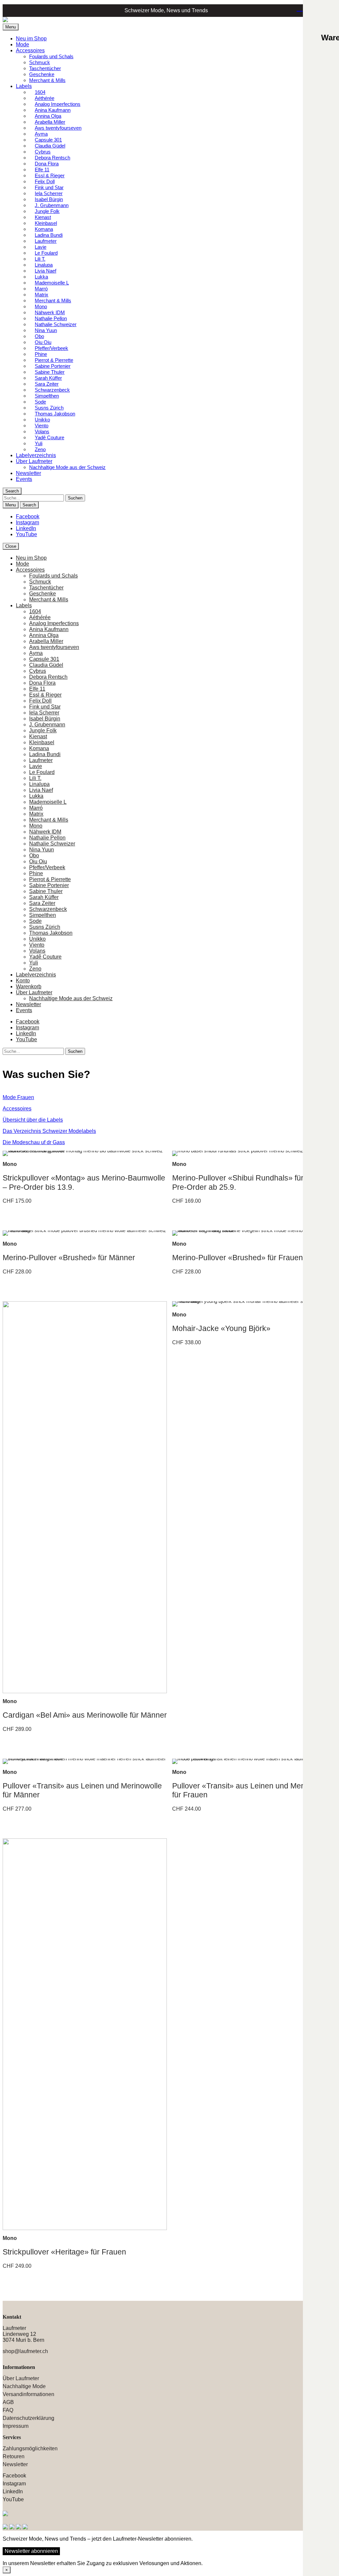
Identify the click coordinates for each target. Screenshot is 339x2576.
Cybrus (38, 671)
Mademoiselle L (48, 802)
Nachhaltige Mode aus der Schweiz (67, 467)
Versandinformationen (28, 2394)
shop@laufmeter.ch (25, 2351)
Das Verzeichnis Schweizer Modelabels (49, 1131)
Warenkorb (298, 10)
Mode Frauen (18, 1097)
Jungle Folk (43, 730)
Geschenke (42, 74)
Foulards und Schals (51, 56)
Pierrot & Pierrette (50, 879)
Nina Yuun (42, 850)
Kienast (38, 736)
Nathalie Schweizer (52, 844)
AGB (8, 2402)
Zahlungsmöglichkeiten (30, 2448)
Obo (34, 856)
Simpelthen (43, 915)
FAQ (8, 2410)
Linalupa (39, 784)
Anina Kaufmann (49, 629)
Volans (37, 951)
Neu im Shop (31, 39)
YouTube (26, 534)
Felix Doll (40, 701)
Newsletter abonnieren (31, 2551)
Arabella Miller (46, 641)
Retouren (14, 2456)
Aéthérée (40, 617)
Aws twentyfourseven (58, 128)
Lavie (36, 766)
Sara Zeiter (42, 903)
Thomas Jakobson (51, 933)
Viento (37, 945)
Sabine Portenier (49, 885)
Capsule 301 (44, 659)
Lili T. (35, 778)
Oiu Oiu (38, 861)
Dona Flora (42, 683)
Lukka (36, 796)
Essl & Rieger (45, 695)
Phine (36, 873)
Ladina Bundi (45, 754)
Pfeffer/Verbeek (47, 867)
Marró (36, 808)
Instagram (27, 522)
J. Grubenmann (47, 725)
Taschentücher (45, 68)
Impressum (16, 2426)
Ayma (36, 653)
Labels (24, 86)
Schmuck (40, 62)
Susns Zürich (45, 927)
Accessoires (30, 50)
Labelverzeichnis (36, 455)
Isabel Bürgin (45, 719)
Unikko (37, 939)
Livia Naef (41, 790)
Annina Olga (44, 635)
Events (24, 479)
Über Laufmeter (34, 461)
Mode (23, 44)
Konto (23, 981)
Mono (36, 826)
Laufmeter (41, 760)
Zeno (40, 449)
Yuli (34, 963)
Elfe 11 (37, 689)
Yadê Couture (49, 437)
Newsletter (28, 473)
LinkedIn (26, 528)
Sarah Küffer (44, 897)
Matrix (36, 814)
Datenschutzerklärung (28, 2418)
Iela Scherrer (44, 713)
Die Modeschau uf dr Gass (34, 1142)
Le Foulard (42, 772)
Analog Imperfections (54, 623)
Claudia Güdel (46, 665)
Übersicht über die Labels (33, 1120)
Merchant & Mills (47, 80)
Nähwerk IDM (45, 832)
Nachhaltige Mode (24, 2386)
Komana (39, 748)
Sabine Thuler (46, 891)
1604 (35, 611)
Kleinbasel (42, 742)
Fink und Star (45, 707)
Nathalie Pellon (47, 838)
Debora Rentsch (48, 677)
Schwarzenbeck (48, 909)
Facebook (28, 516)
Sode (35, 921)
